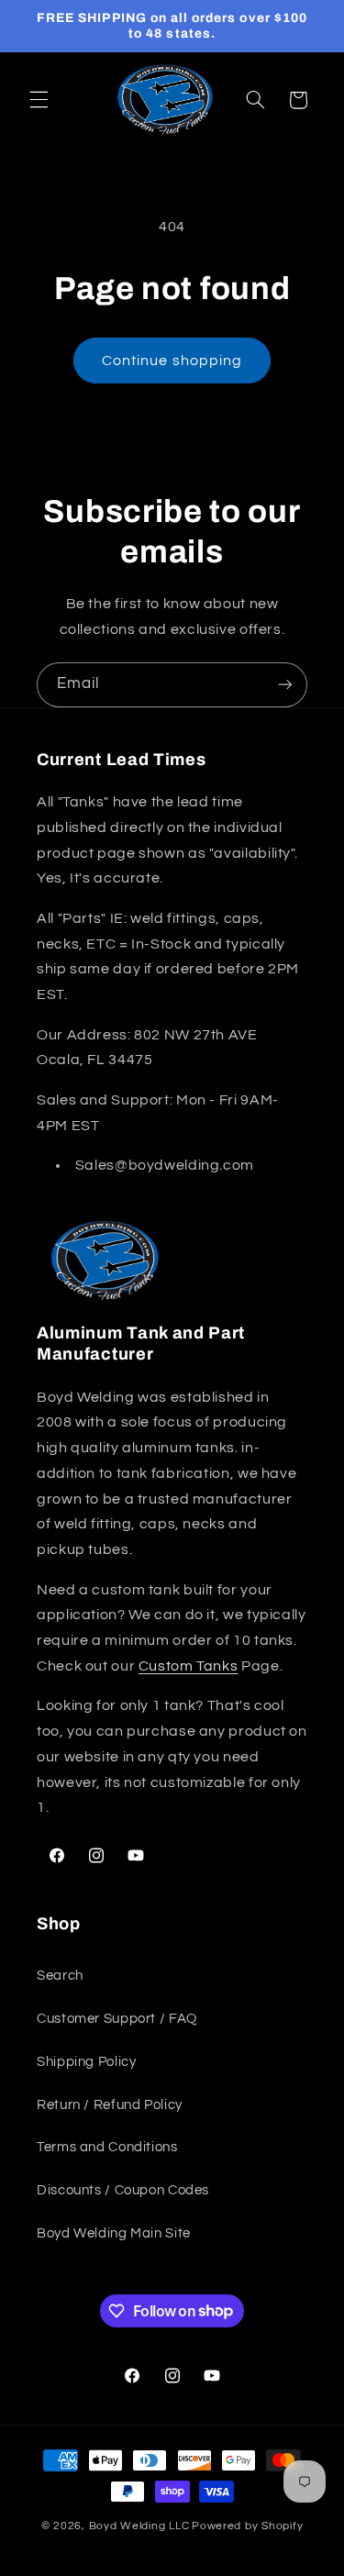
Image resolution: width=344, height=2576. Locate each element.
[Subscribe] (285, 685)
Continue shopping (172, 361)
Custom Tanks (189, 1666)
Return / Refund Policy (110, 2105)
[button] (39, 100)
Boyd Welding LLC (139, 2526)
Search (60, 1976)
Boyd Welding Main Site (114, 2233)
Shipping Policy (86, 2062)
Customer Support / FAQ (117, 2019)
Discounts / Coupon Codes (123, 2190)
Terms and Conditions (107, 2147)
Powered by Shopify (247, 2526)
